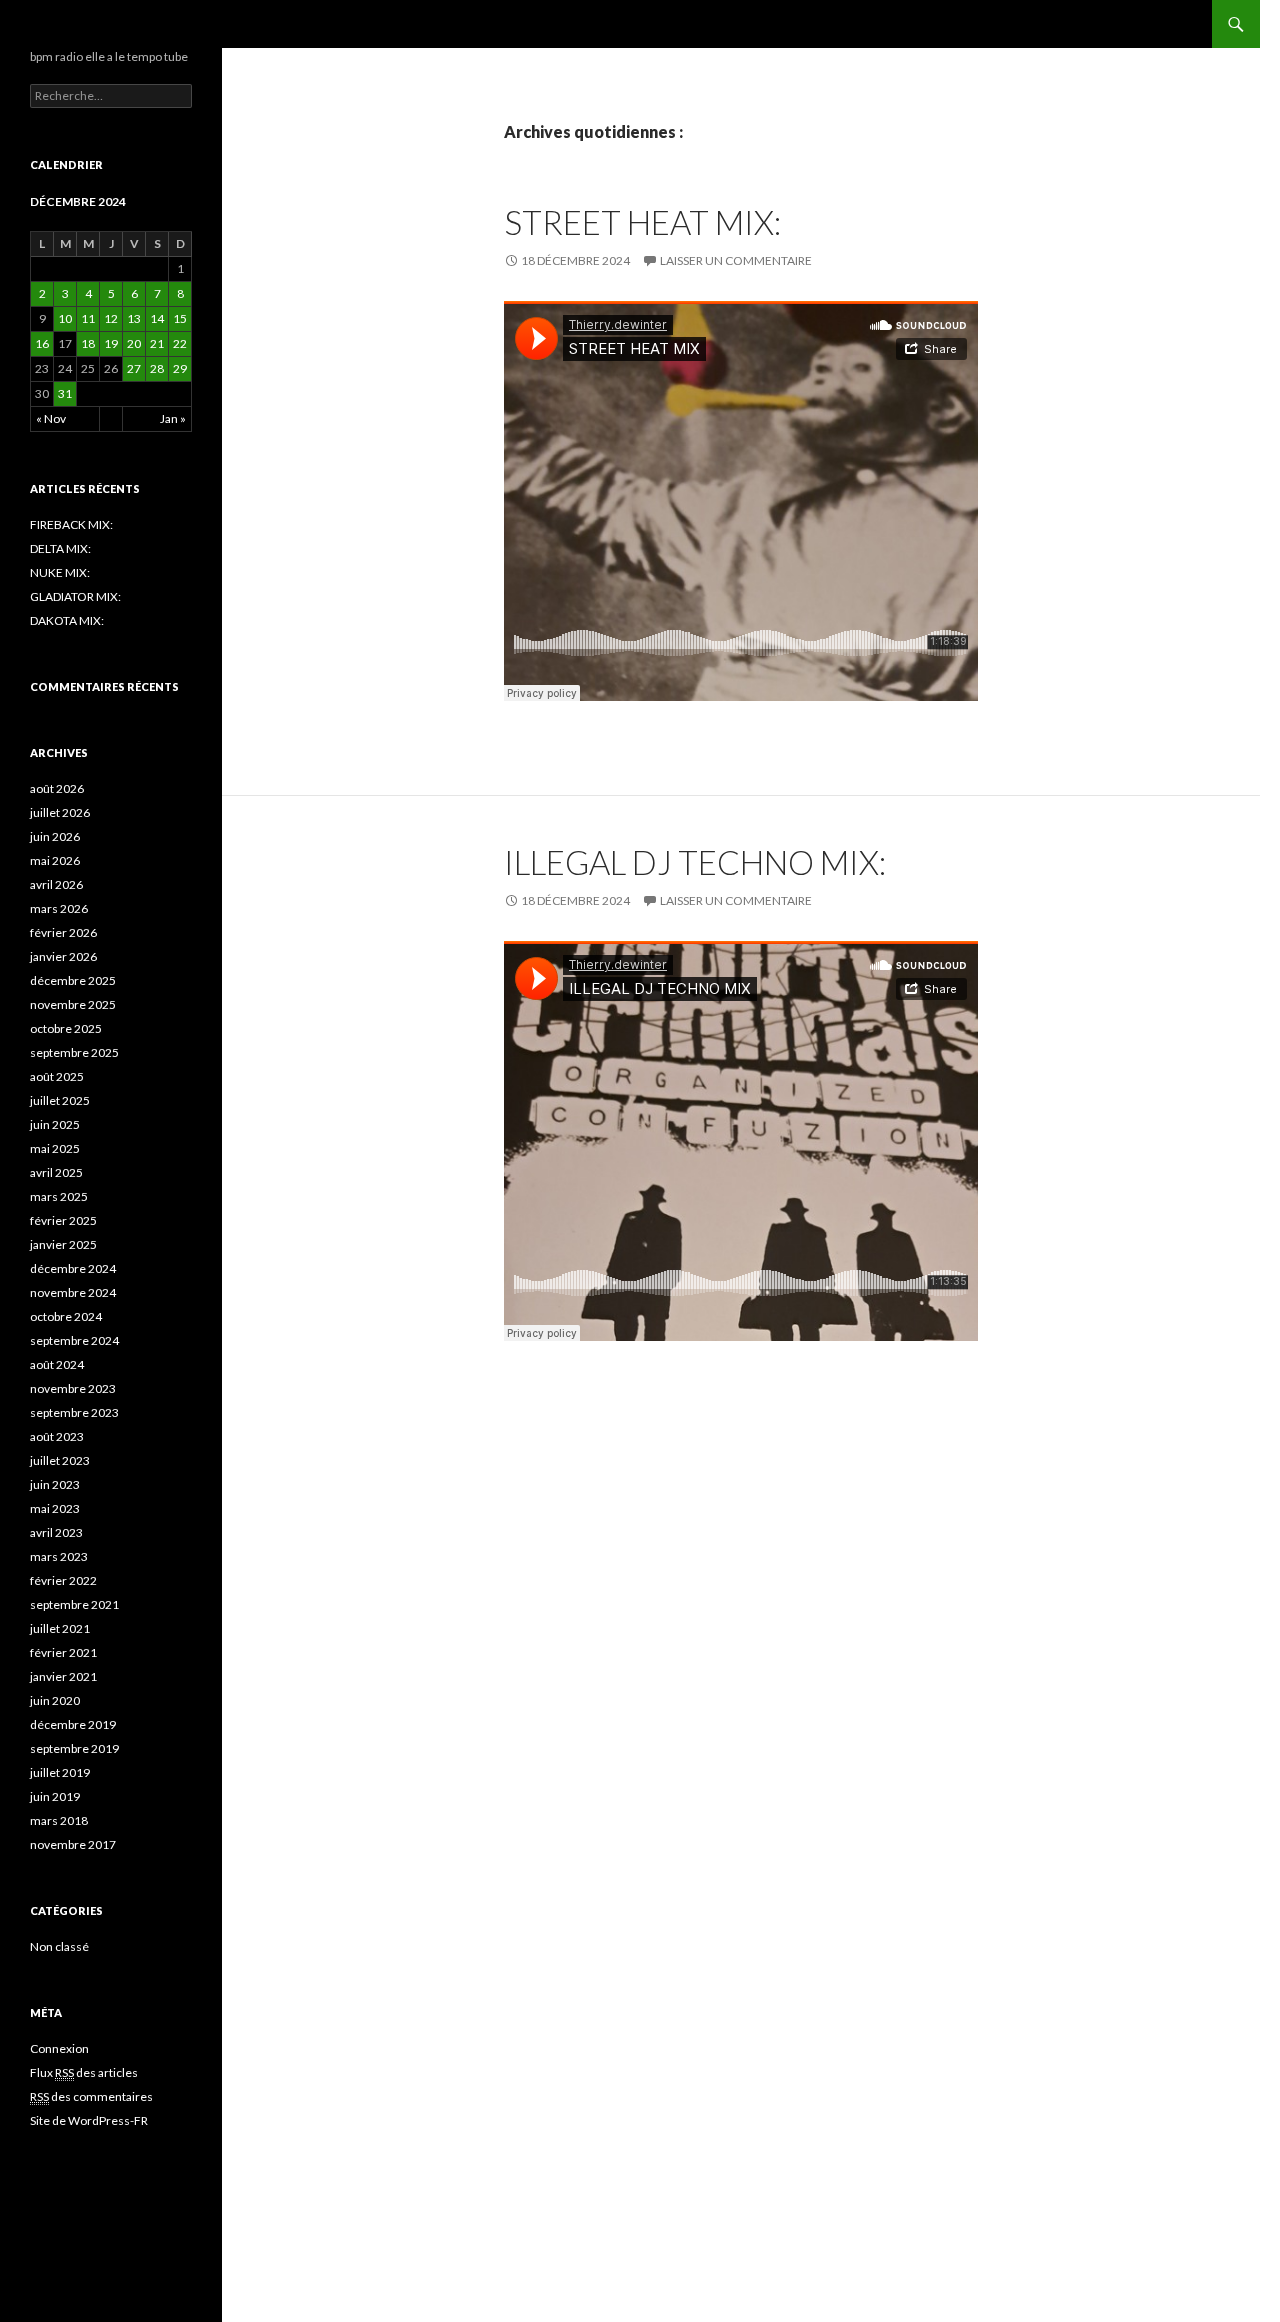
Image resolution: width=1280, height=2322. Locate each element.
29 (180, 368)
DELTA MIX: (60, 548)
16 (42, 343)
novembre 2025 (73, 1004)
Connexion (59, 2048)
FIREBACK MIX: (71, 524)
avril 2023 (56, 1532)
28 (157, 368)
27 (134, 368)
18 (88, 343)
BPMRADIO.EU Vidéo (118, 24)
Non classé (59, 1946)
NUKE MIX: (60, 572)
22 (180, 343)
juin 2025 (55, 1124)
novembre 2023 (73, 1388)
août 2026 (57, 788)
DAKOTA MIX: (67, 620)
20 (134, 343)
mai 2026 (55, 860)
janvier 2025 (63, 1244)
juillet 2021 (60, 1628)
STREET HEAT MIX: (642, 222)
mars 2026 (59, 908)
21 (157, 343)
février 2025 (63, 1220)
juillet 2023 (60, 1460)
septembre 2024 (74, 1340)
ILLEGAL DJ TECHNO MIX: (695, 862)
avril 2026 (56, 884)
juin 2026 (55, 836)
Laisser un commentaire (736, 260)
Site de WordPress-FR (89, 2120)
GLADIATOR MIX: (75, 596)
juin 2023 (55, 1484)
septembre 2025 (74, 1052)
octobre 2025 (66, 1028)
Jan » (173, 418)
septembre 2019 (74, 1748)
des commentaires (91, 2096)
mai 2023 (55, 1508)
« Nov (51, 418)
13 (134, 318)
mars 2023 (59, 1556)
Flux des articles (84, 2072)
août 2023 (57, 1436)
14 (157, 318)
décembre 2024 (73, 1268)
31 (65, 393)
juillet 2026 (60, 812)
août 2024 (57, 1364)
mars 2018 (59, 1820)
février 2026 (63, 932)
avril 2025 (56, 1172)
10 (65, 318)
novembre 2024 (73, 1292)
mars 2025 (59, 1196)
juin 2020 (55, 1700)
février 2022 (63, 1580)
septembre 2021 (74, 1604)
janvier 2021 (63, 1676)
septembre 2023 (74, 1412)
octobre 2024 (66, 1316)
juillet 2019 (60, 1772)
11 (88, 318)
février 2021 (63, 1652)
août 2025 (57, 1076)
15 (180, 318)
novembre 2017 (73, 1844)
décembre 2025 (73, 980)
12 (111, 318)
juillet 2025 (60, 1100)
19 (111, 343)
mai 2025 (55, 1148)
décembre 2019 (73, 1724)
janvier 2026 (63, 956)
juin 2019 (55, 1796)
